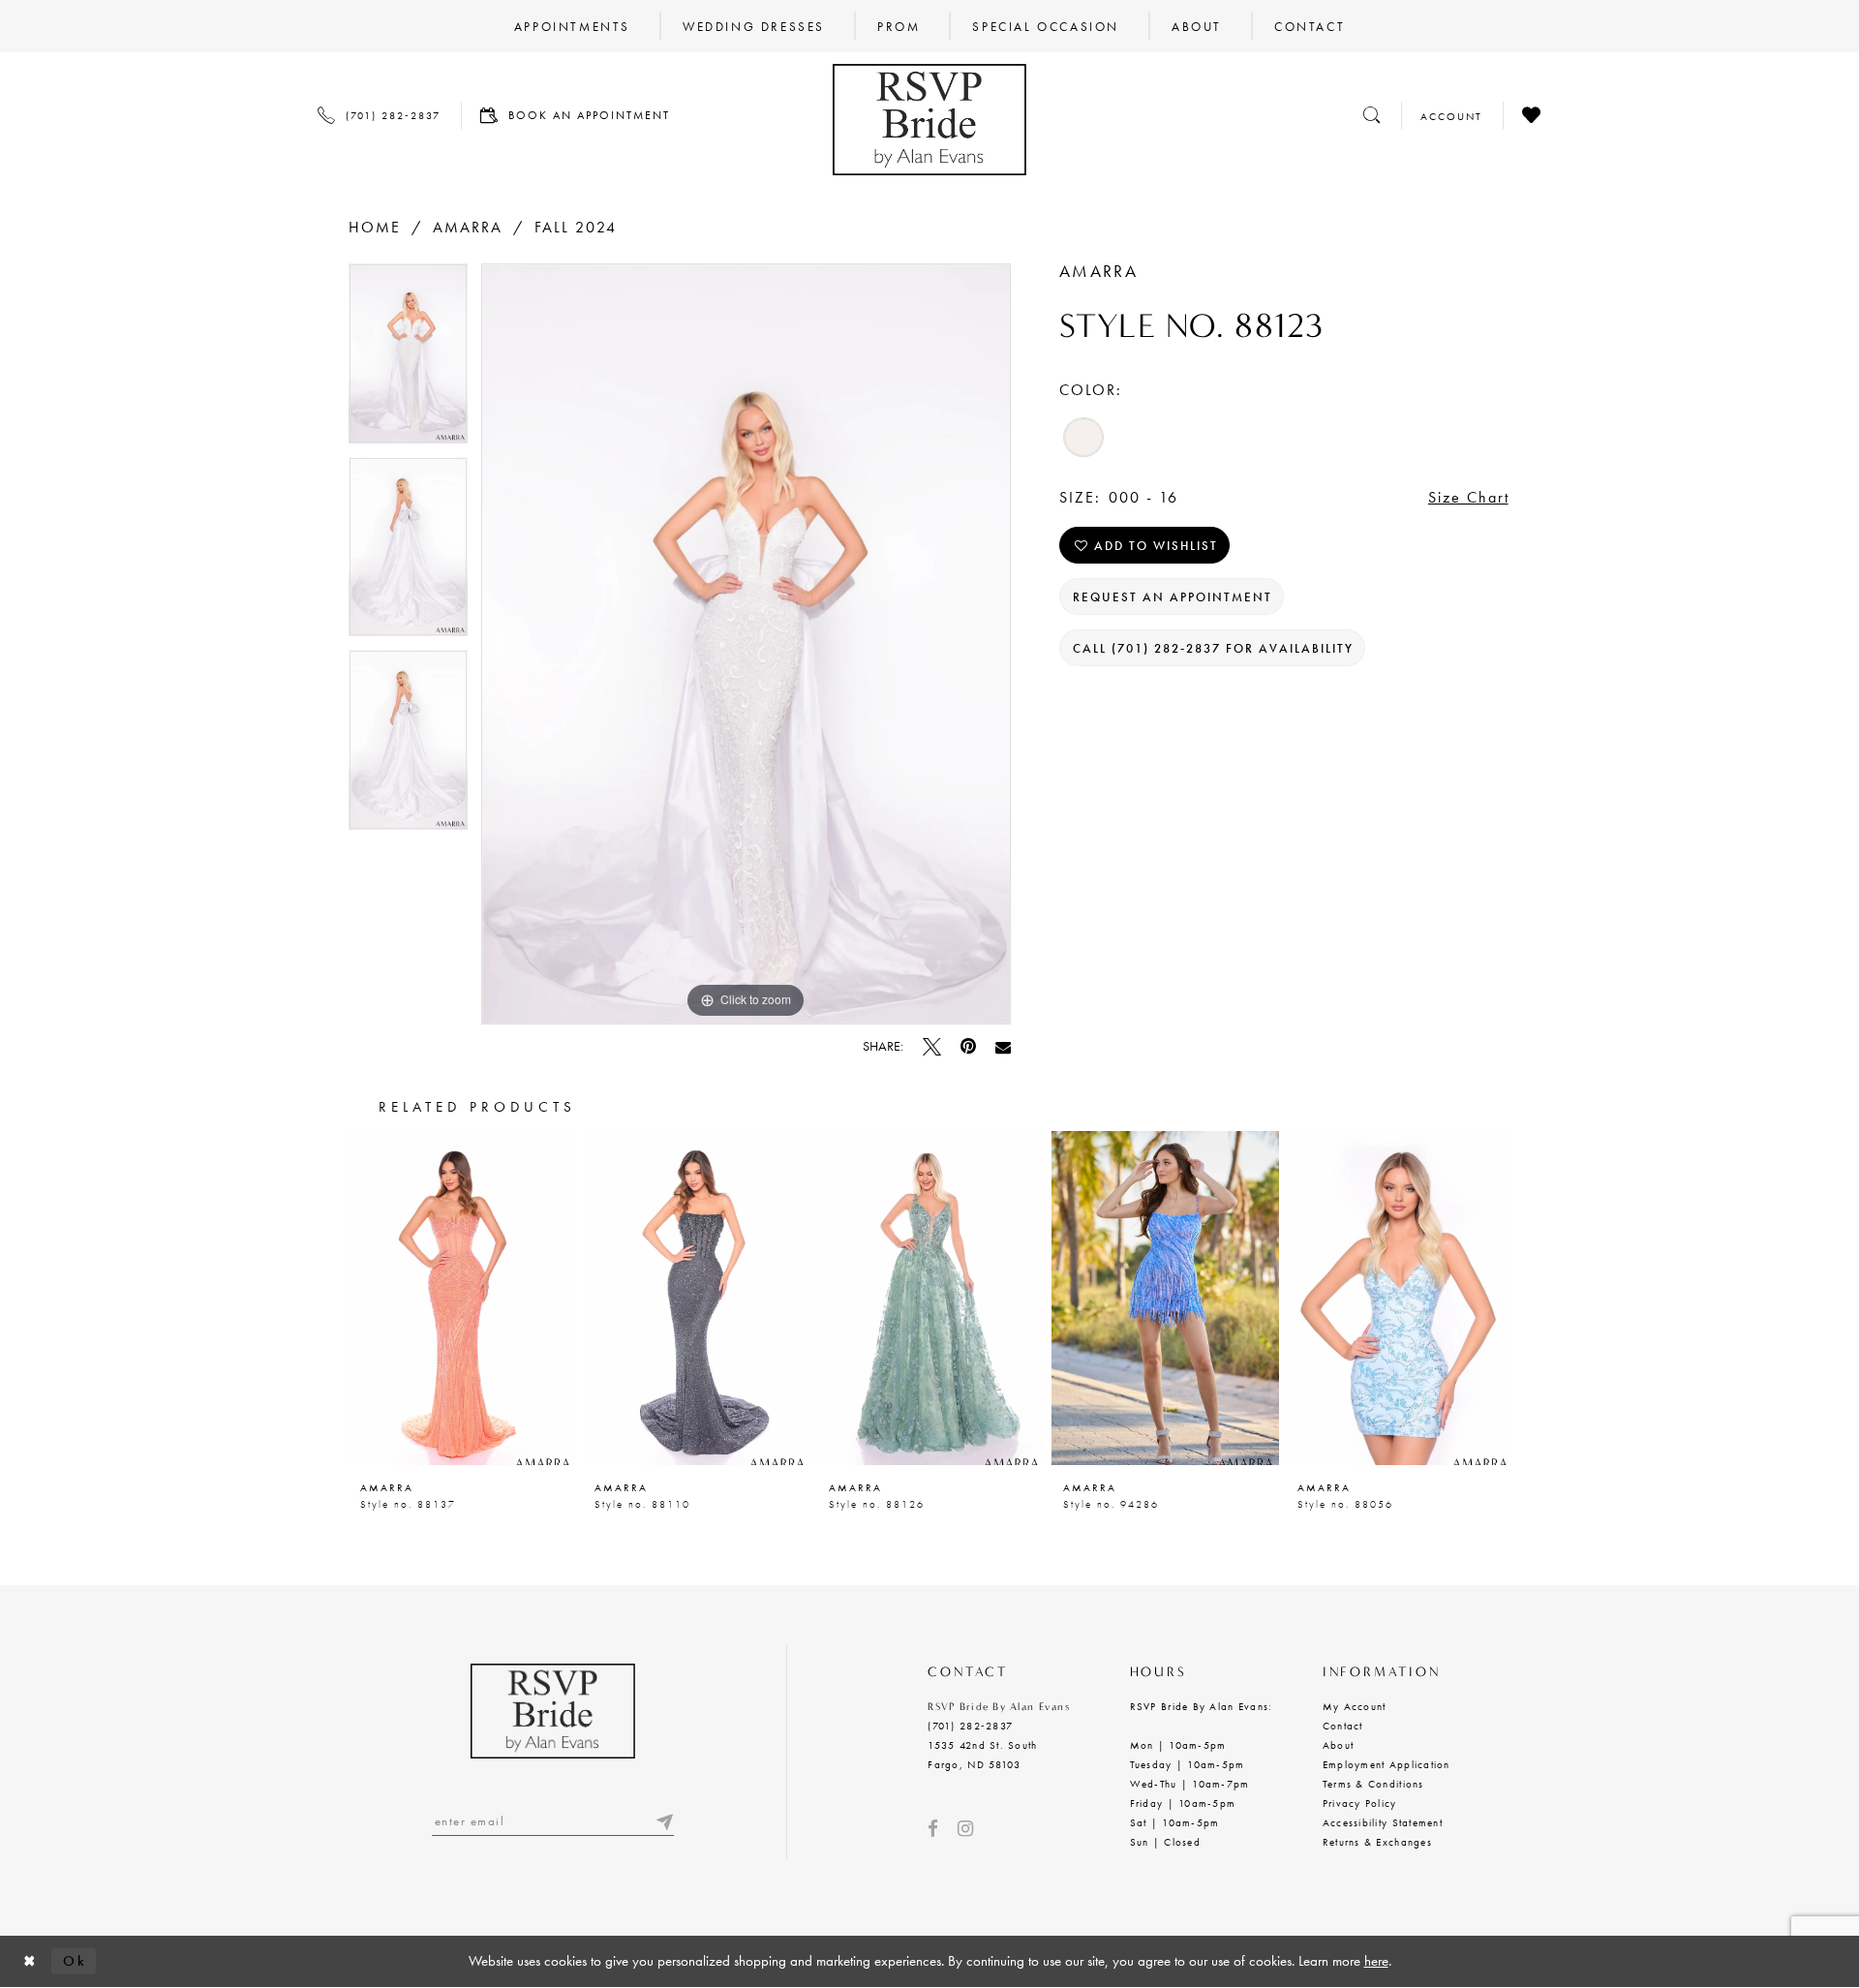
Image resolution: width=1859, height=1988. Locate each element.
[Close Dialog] (30, 1961)
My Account (1355, 1706)
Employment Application (1387, 1764)
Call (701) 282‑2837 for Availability (1213, 648)
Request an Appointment (1173, 597)
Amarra (468, 227)
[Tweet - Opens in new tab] (932, 1046)
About (1338, 1745)
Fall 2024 (576, 227)
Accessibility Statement (1383, 1822)
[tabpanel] (408, 360)
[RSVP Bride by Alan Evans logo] (929, 120)
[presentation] (462, 1298)
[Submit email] (664, 1821)
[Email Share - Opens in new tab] (1003, 1047)
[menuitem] (572, 26)
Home (375, 227)
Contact (1343, 1726)
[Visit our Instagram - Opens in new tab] (965, 1829)
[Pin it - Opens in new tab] (968, 1046)
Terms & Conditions (1373, 1784)
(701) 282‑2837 (970, 1726)
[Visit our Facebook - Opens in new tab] (933, 1829)
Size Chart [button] (1469, 497)
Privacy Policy (1360, 1803)
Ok (75, 1961)
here (1376, 1961)
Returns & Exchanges (1377, 1842)
